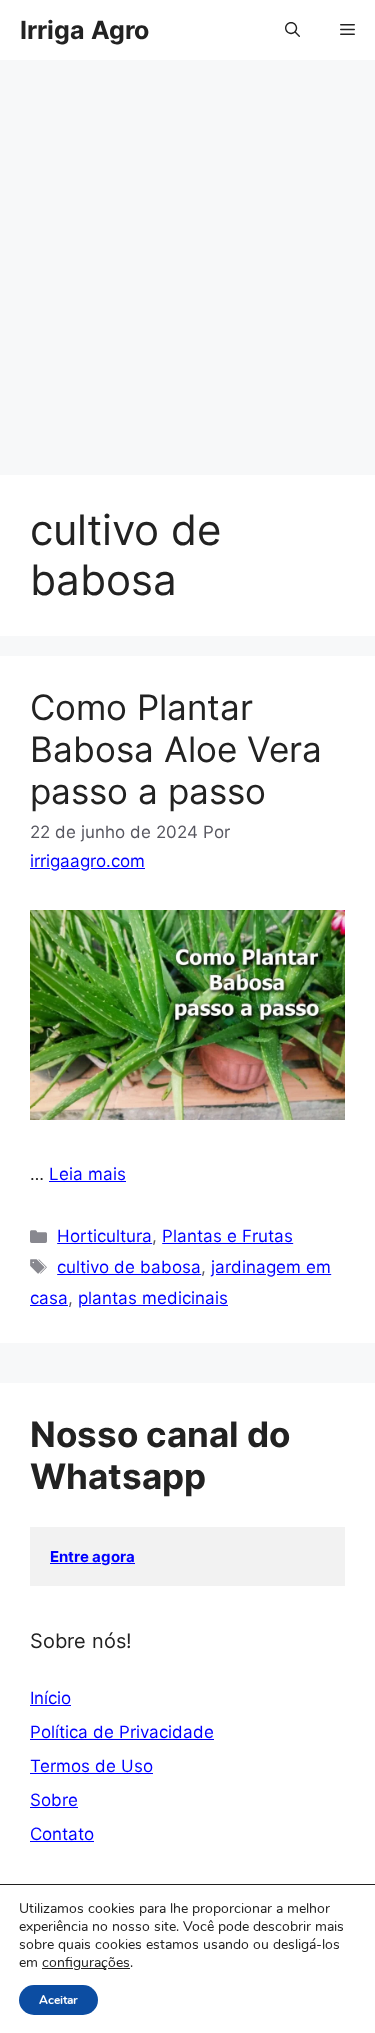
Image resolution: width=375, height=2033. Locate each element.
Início (50, 1698)
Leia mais (87, 1174)
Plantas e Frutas (227, 1236)
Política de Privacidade (122, 1732)
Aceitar (58, 2000)
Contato (62, 1834)
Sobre (54, 1800)
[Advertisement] (187, 277)
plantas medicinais (153, 1298)
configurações (86, 1963)
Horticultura (104, 1236)
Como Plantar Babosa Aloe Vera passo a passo (176, 749)
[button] (292, 30)
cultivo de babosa (129, 1267)
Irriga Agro (84, 30)
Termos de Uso (91, 1766)
